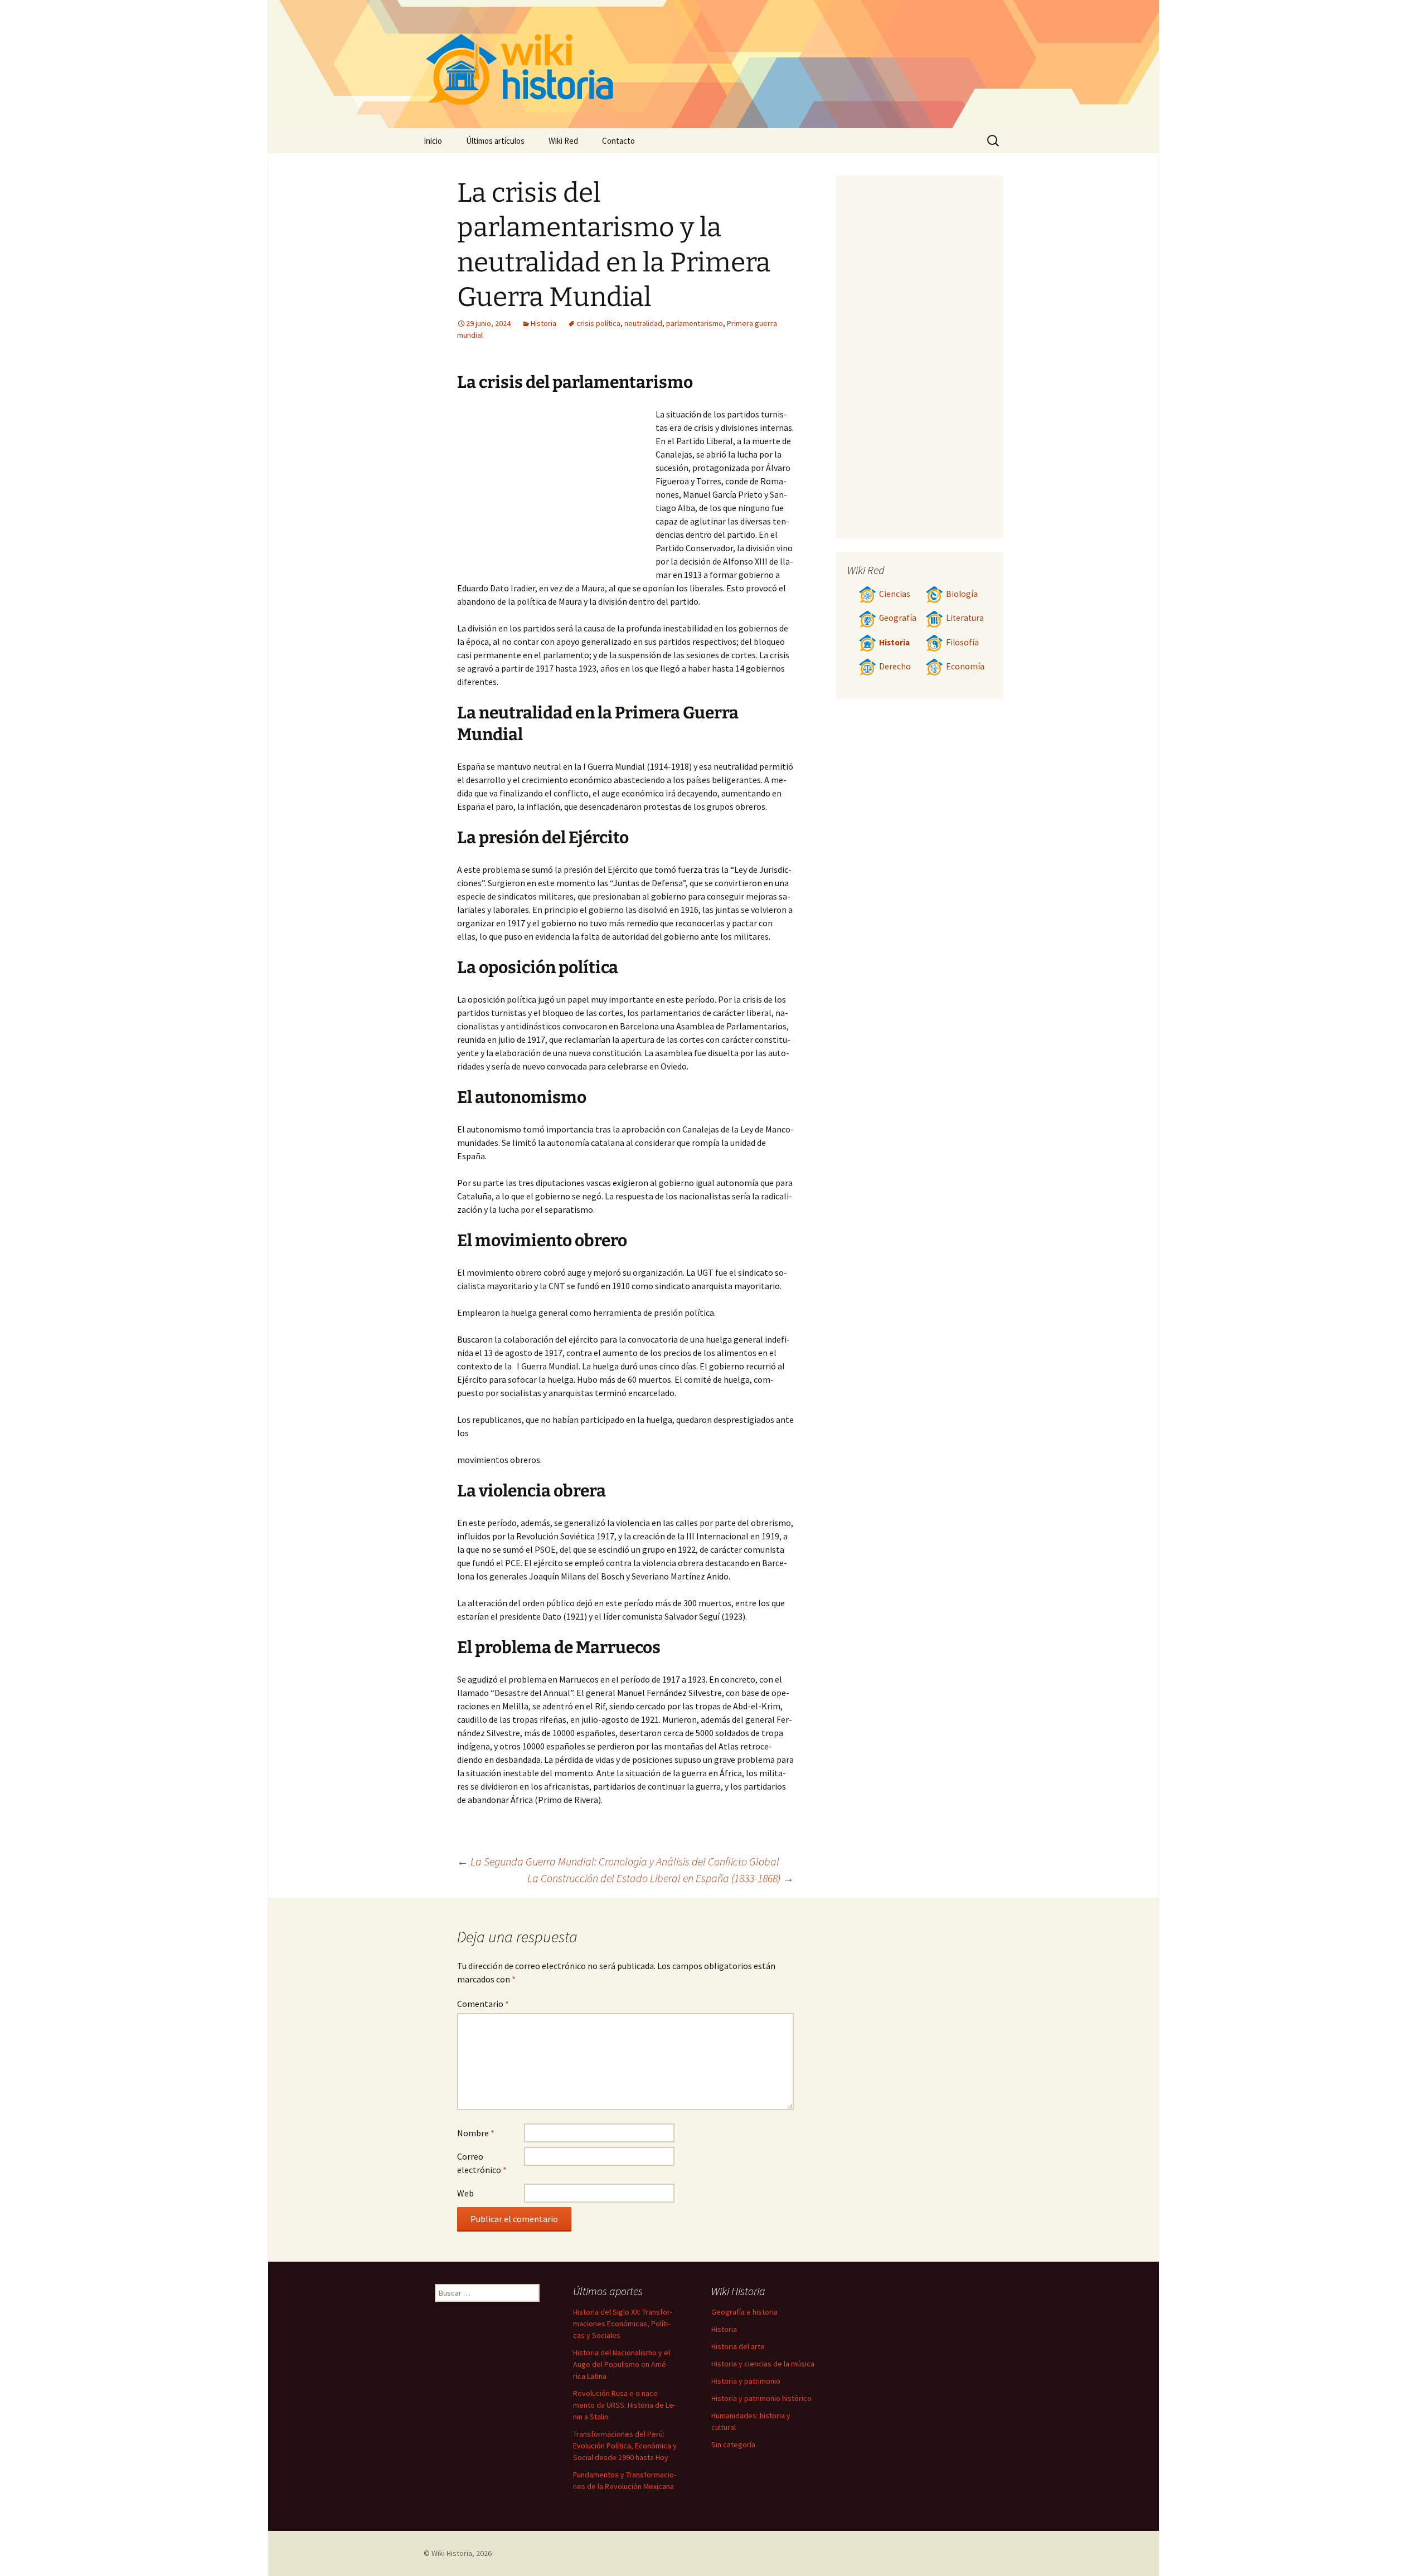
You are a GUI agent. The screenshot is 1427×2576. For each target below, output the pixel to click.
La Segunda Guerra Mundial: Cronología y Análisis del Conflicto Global (618, 1861)
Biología (962, 594)
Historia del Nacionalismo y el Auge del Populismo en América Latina (622, 2364)
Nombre (476, 2133)
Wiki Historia (452, 2553)
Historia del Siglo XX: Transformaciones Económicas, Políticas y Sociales (623, 2324)
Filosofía (962, 642)
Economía (965, 666)
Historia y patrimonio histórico (761, 2398)
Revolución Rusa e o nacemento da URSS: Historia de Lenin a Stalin (624, 2405)
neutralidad (643, 323)
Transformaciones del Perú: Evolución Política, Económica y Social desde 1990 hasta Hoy (625, 2446)
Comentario (483, 2004)
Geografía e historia (744, 2312)
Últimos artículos (495, 141)
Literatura (965, 618)
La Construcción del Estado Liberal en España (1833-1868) (661, 1878)
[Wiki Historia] (713, 64)
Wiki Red (563, 141)
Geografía (898, 618)
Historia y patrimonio (746, 2381)
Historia (543, 323)
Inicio (433, 141)
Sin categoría (733, 2444)
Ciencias (895, 594)
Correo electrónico (482, 2163)
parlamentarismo (695, 323)
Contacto (618, 141)
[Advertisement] (556, 491)
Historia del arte (738, 2346)
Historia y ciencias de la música (763, 2364)
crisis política (598, 323)
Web (465, 2193)
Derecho (895, 666)
